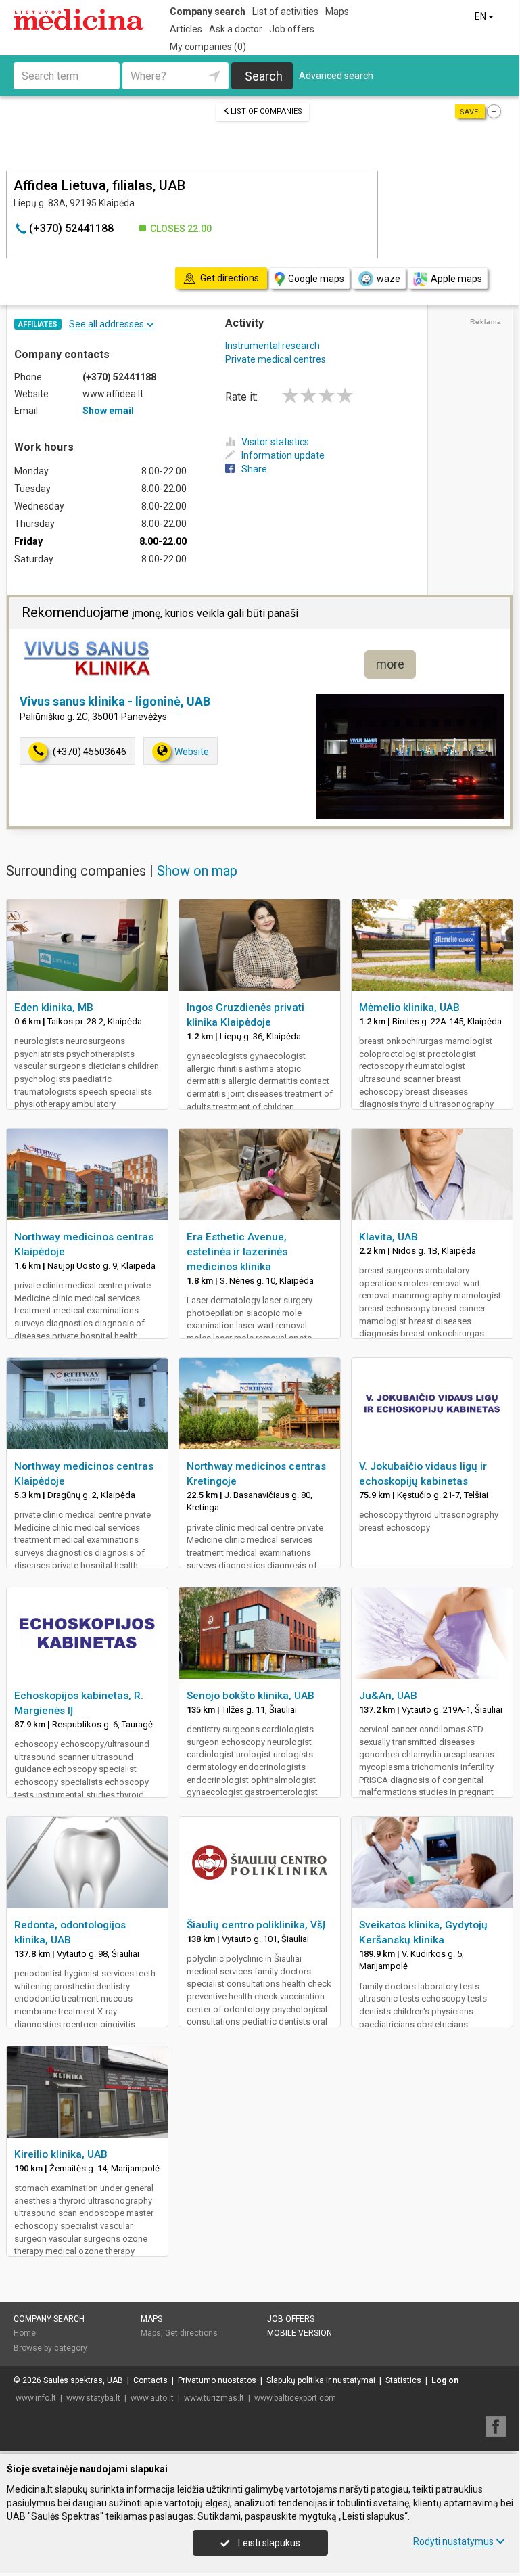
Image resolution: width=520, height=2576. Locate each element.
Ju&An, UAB (388, 1696)
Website (192, 752)
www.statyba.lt (93, 2398)
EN (481, 16)
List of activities (285, 12)
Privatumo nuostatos (217, 2380)
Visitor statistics (275, 442)
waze (388, 279)
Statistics (403, 2380)
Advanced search (336, 76)
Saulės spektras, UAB (83, 2380)
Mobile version (300, 2333)
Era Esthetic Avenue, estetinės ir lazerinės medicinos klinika (237, 1252)
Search (264, 76)
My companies (208, 47)
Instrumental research (273, 346)
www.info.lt (36, 2398)
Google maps (316, 279)
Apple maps (456, 279)
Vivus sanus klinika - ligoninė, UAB (115, 701)
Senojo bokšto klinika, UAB (251, 1696)
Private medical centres (276, 359)
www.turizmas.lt (214, 2398)
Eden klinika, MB (54, 1008)
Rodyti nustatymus (453, 2541)
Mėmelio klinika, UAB (409, 1008)
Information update (283, 455)
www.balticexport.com (295, 2398)
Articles (186, 29)
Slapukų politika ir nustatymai (321, 2380)
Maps (337, 12)
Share (254, 469)
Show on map (197, 871)
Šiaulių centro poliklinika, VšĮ (256, 1925)
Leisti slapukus (268, 2543)
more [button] (390, 664)
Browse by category (50, 2348)
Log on (445, 2380)
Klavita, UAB (388, 1237)
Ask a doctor (236, 29)
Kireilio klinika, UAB (61, 2154)
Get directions (191, 2333)
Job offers (292, 29)
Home (25, 2333)
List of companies (266, 111)
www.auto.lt (152, 2398)
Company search (208, 12)
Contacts (150, 2380)
